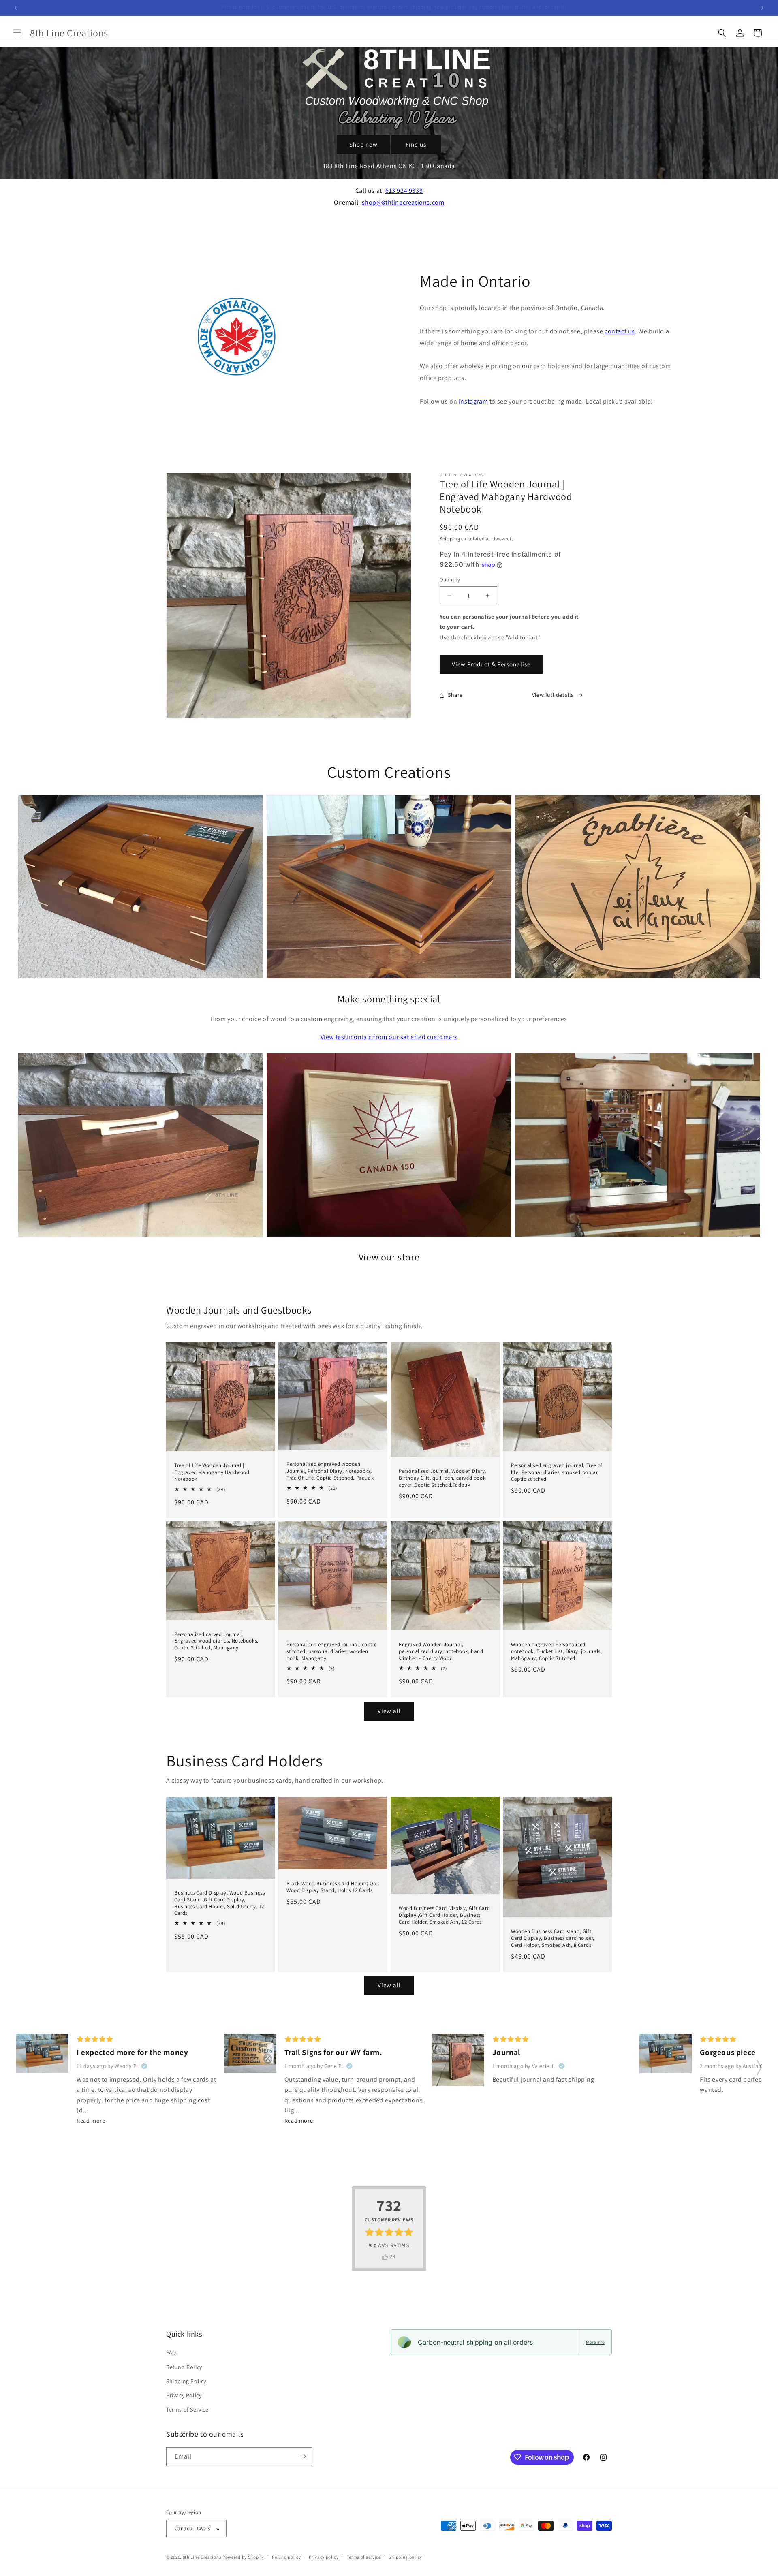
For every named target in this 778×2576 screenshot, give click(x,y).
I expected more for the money (132, 2053)
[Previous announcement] (16, 8)
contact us (620, 331)
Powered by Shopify (243, 2557)
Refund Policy (184, 2367)
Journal (506, 2053)
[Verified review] (144, 2066)
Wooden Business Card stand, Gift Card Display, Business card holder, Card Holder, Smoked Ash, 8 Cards (553, 1938)
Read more (91, 2120)
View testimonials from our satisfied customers (389, 1037)
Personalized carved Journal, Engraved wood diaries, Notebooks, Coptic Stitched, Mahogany (216, 1641)
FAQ (171, 2353)
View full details (553, 695)
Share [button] (455, 695)
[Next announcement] (762, 8)
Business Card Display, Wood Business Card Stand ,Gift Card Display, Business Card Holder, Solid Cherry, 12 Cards (220, 1903)
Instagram (473, 401)
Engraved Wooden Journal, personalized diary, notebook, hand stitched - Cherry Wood (441, 1651)
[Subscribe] (303, 2456)
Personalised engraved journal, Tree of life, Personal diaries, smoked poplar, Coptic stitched (557, 1472)
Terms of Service (187, 2410)
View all (389, 1711)
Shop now (363, 144)
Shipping (450, 539)
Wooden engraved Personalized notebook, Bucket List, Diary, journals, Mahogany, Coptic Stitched (556, 1651)
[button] (17, 33)
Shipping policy (405, 2557)
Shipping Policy (186, 2381)
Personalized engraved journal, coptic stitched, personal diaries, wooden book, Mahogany (331, 1651)
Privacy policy (324, 2557)
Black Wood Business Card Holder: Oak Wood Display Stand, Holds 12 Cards (333, 1887)
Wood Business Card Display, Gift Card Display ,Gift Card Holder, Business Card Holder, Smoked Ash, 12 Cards (444, 1915)
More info (595, 2342)
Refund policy (286, 2557)
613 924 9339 (404, 191)
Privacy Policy (184, 2395)
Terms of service (364, 2557)
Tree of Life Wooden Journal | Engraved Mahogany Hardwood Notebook (212, 1472)
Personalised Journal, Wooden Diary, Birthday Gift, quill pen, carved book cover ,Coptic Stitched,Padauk (442, 1478)
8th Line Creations (203, 2557)
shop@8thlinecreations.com (403, 202)
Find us (416, 144)
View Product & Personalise (491, 664)
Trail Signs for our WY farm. (333, 2053)
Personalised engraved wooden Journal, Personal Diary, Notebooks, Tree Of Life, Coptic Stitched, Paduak (330, 1471)
